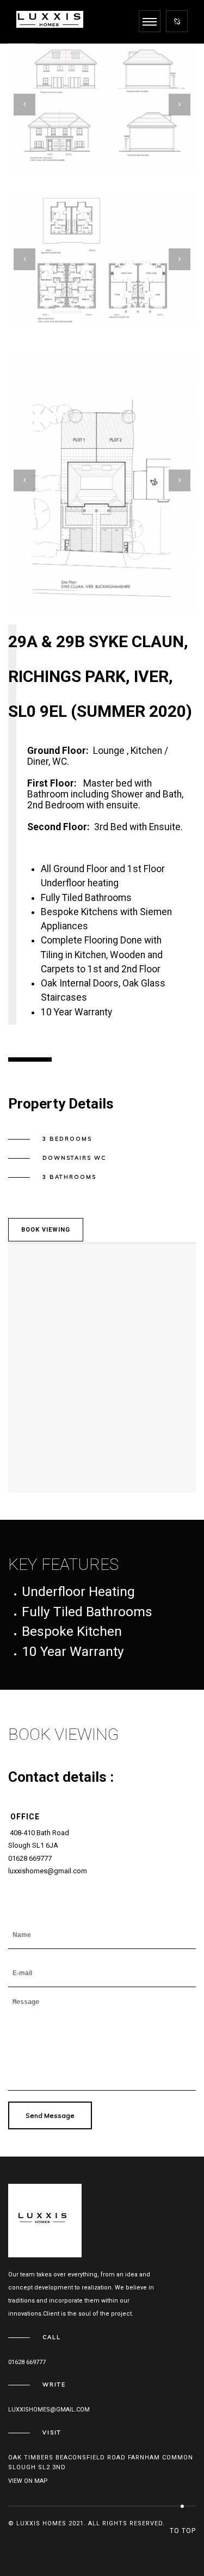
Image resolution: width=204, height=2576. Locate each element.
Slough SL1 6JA (33, 1845)
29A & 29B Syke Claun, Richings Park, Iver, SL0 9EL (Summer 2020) (100, 676)
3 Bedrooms (67, 1139)
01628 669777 (30, 1858)
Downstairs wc (74, 1158)
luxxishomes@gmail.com (48, 1871)
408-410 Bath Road (39, 1833)
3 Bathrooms (69, 1177)
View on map (28, 2481)
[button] (83, 149)
